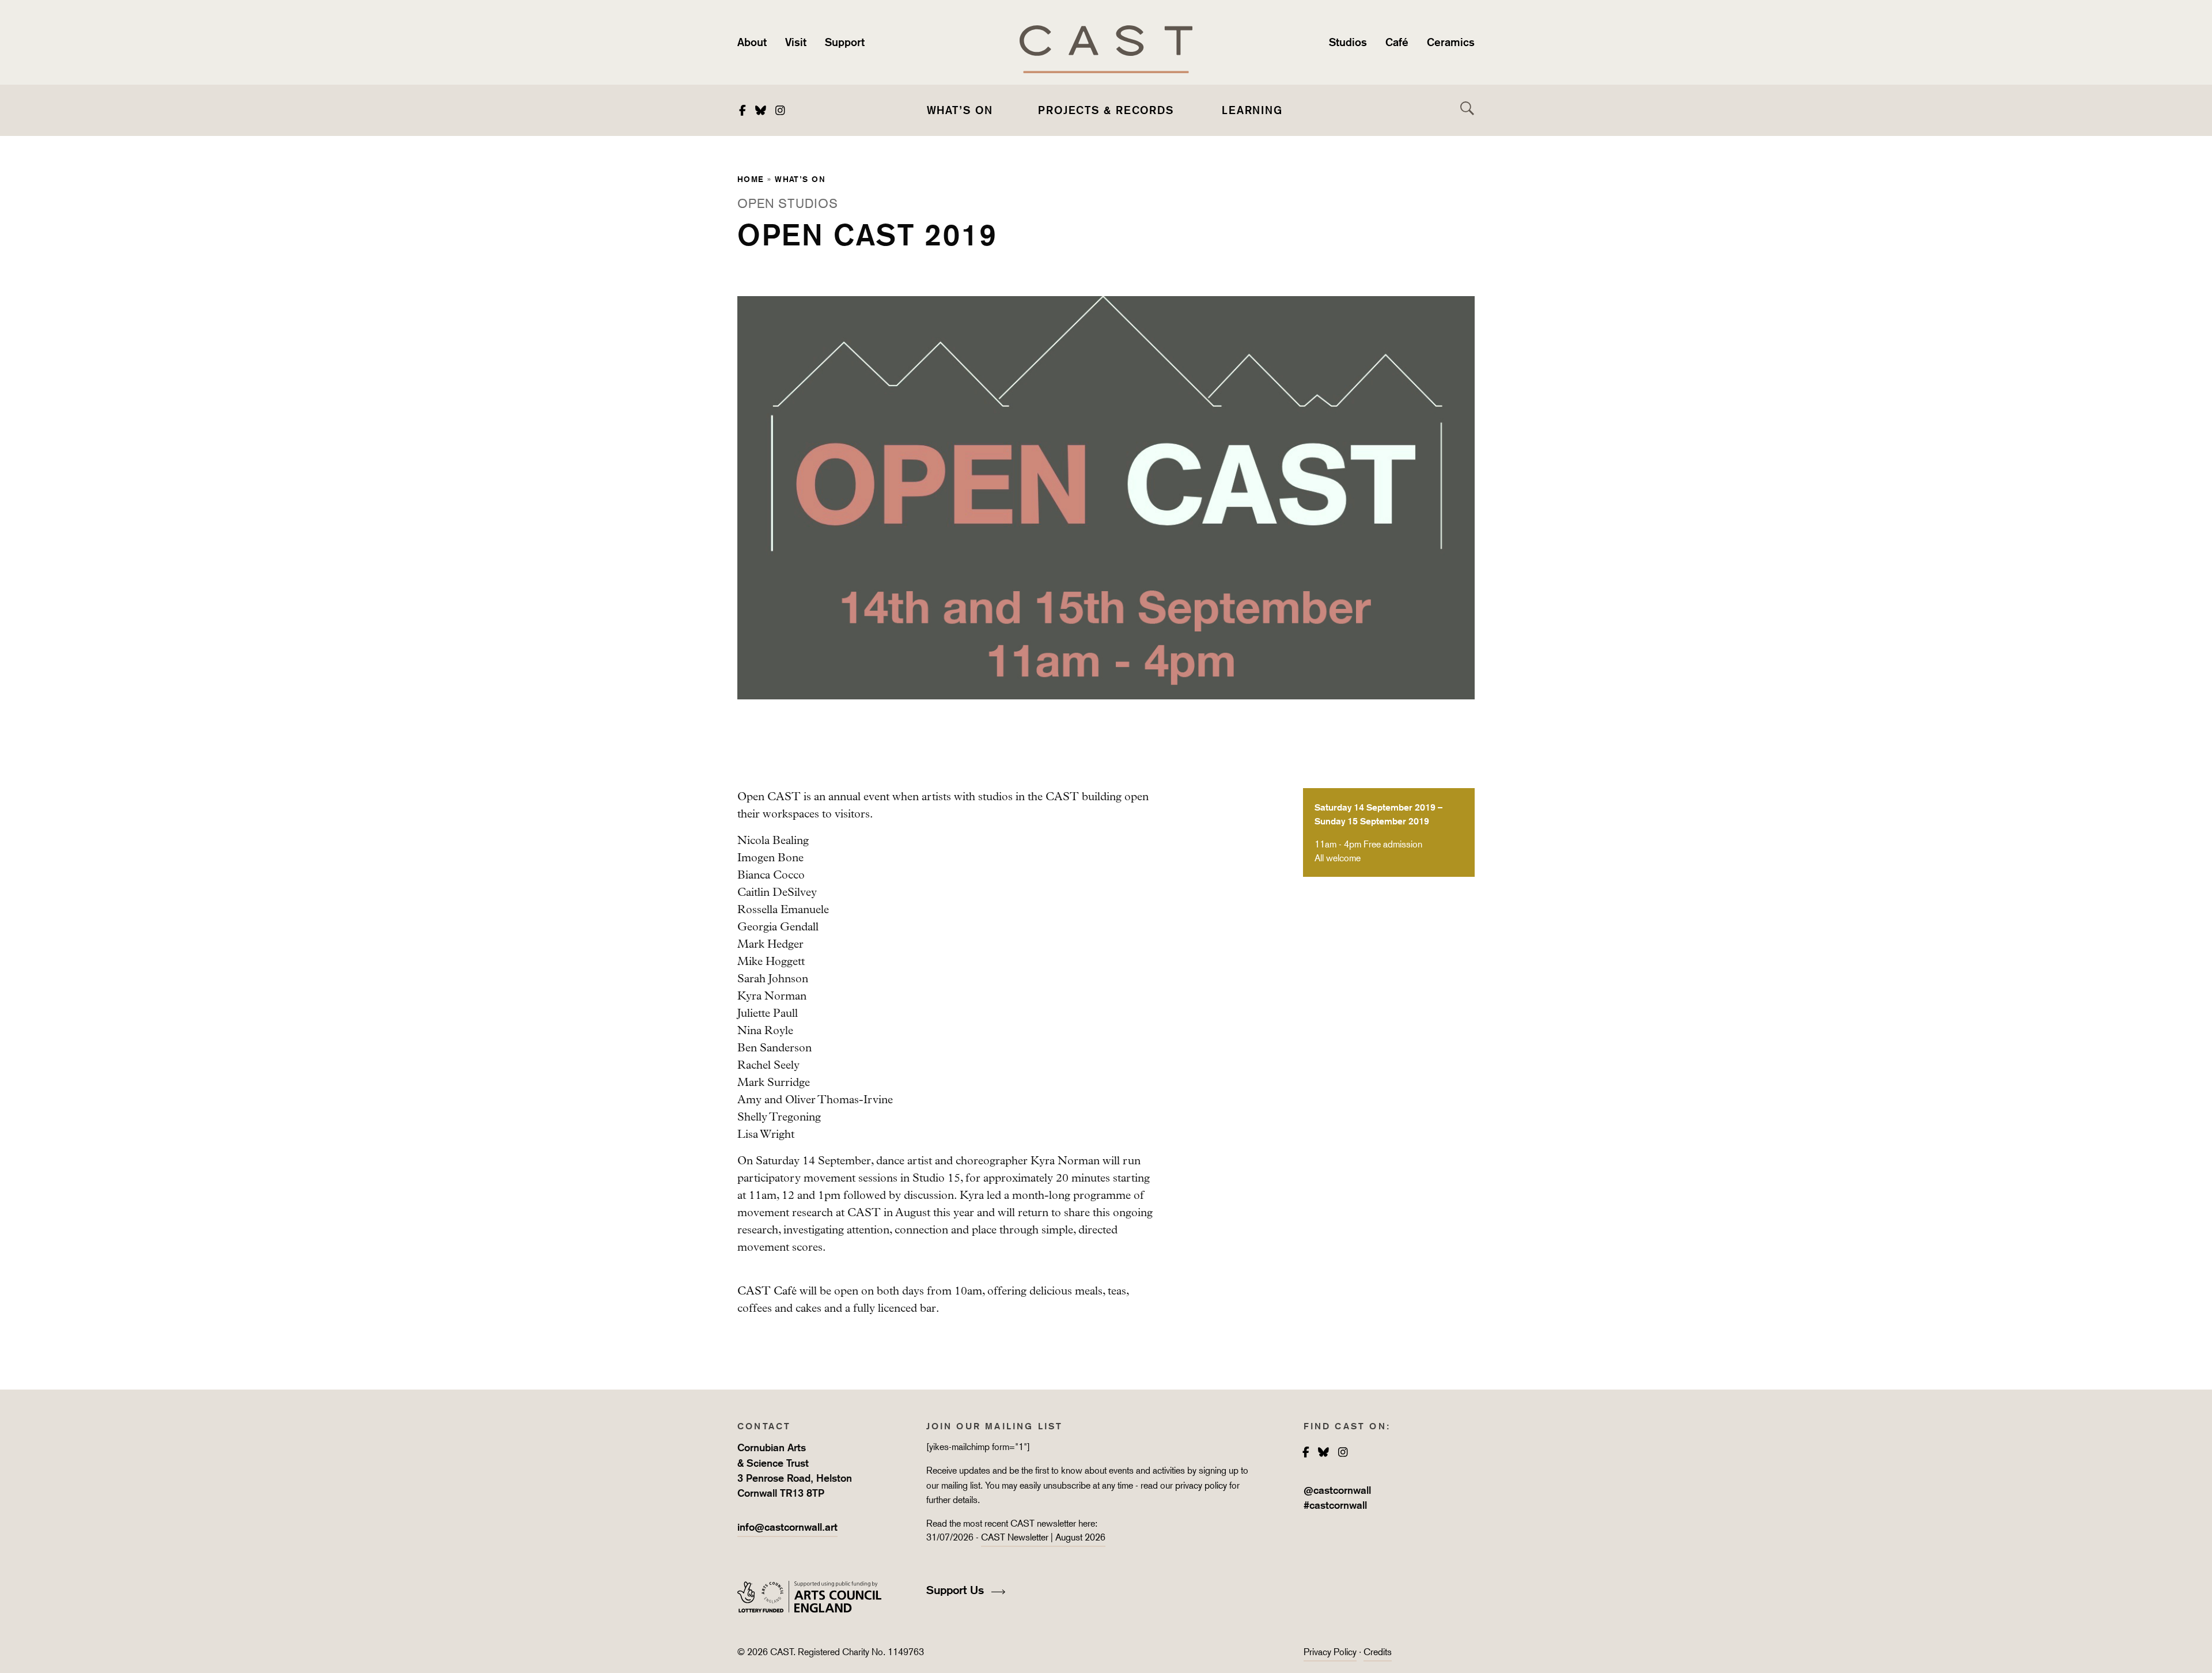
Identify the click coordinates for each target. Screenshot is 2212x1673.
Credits (1378, 1652)
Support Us (957, 1590)
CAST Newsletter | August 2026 (1043, 1537)
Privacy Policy (1330, 1652)
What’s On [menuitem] (960, 110)
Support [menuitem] (845, 42)
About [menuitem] (752, 42)
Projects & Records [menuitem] (1106, 110)
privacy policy (1201, 1485)
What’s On (800, 179)
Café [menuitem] (1397, 42)
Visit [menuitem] (796, 42)
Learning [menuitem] (1252, 110)
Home (751, 179)
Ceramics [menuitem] (1451, 42)
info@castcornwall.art (787, 1527)
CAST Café (767, 1291)
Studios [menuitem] (1348, 42)
